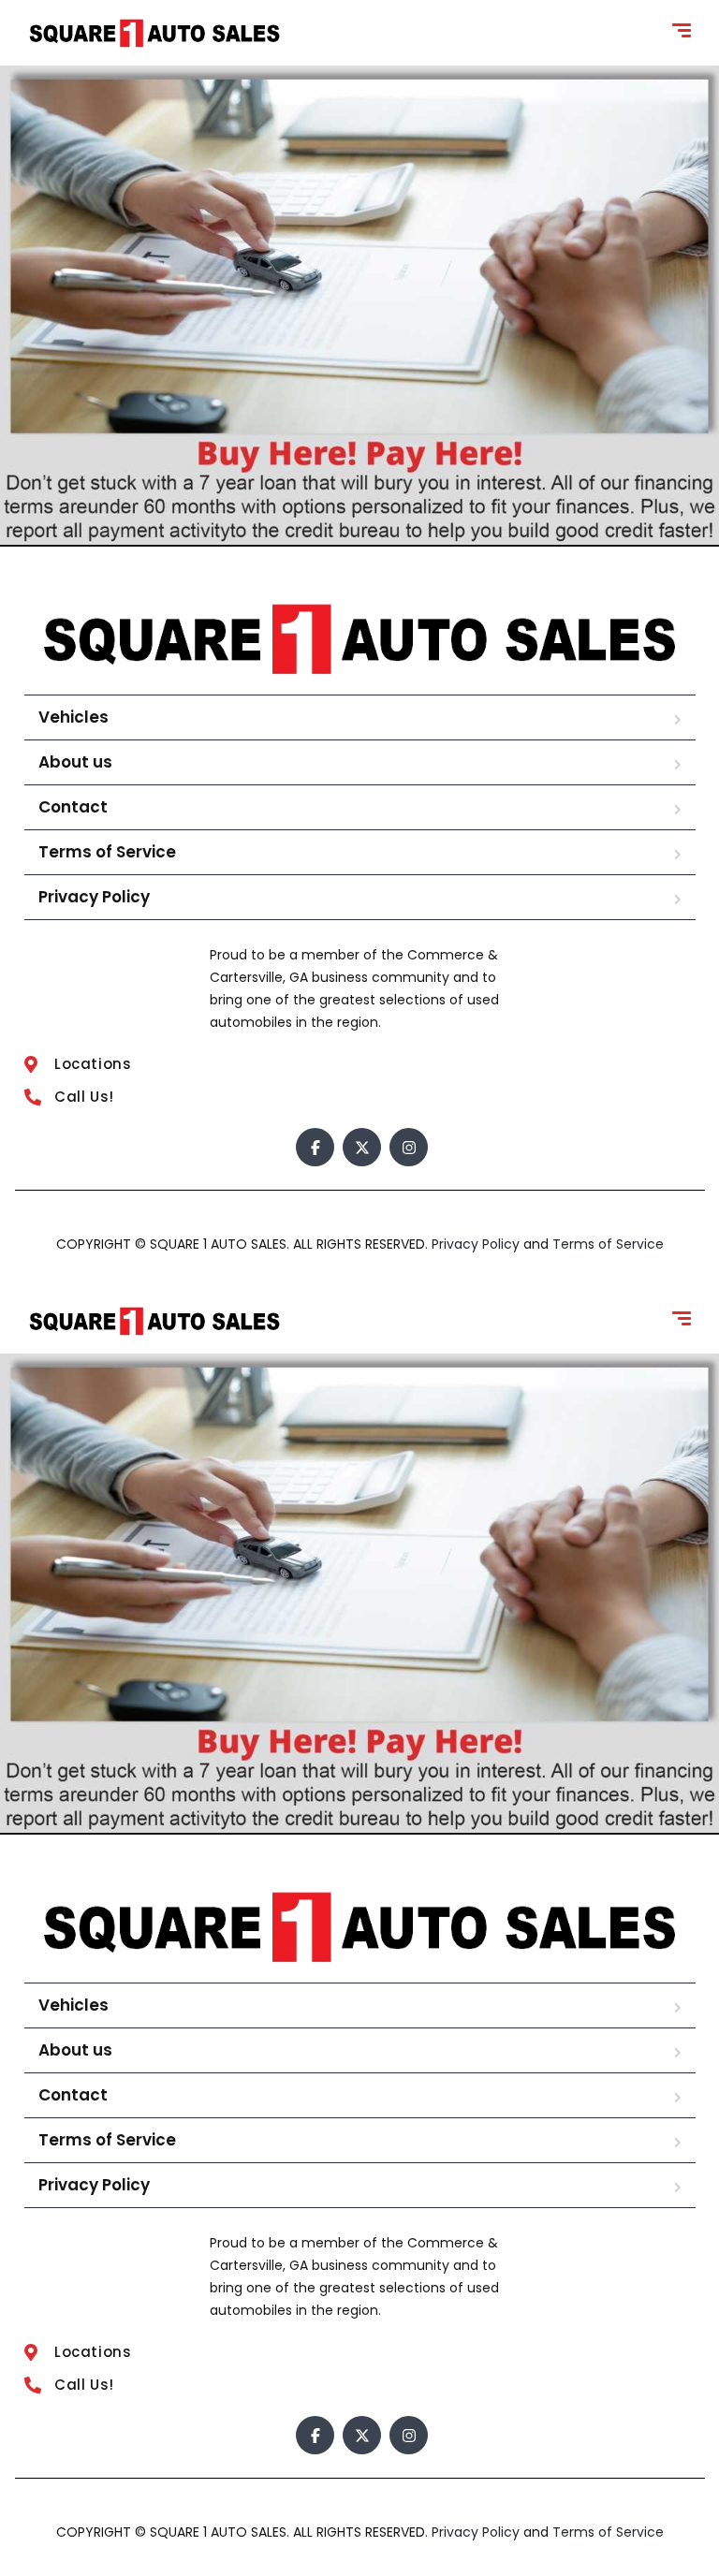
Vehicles (73, 717)
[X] (362, 1147)
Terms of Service (107, 852)
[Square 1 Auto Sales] (154, 33)
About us (75, 762)
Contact (73, 807)
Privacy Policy (94, 897)
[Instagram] (409, 1147)
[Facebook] (315, 1147)
